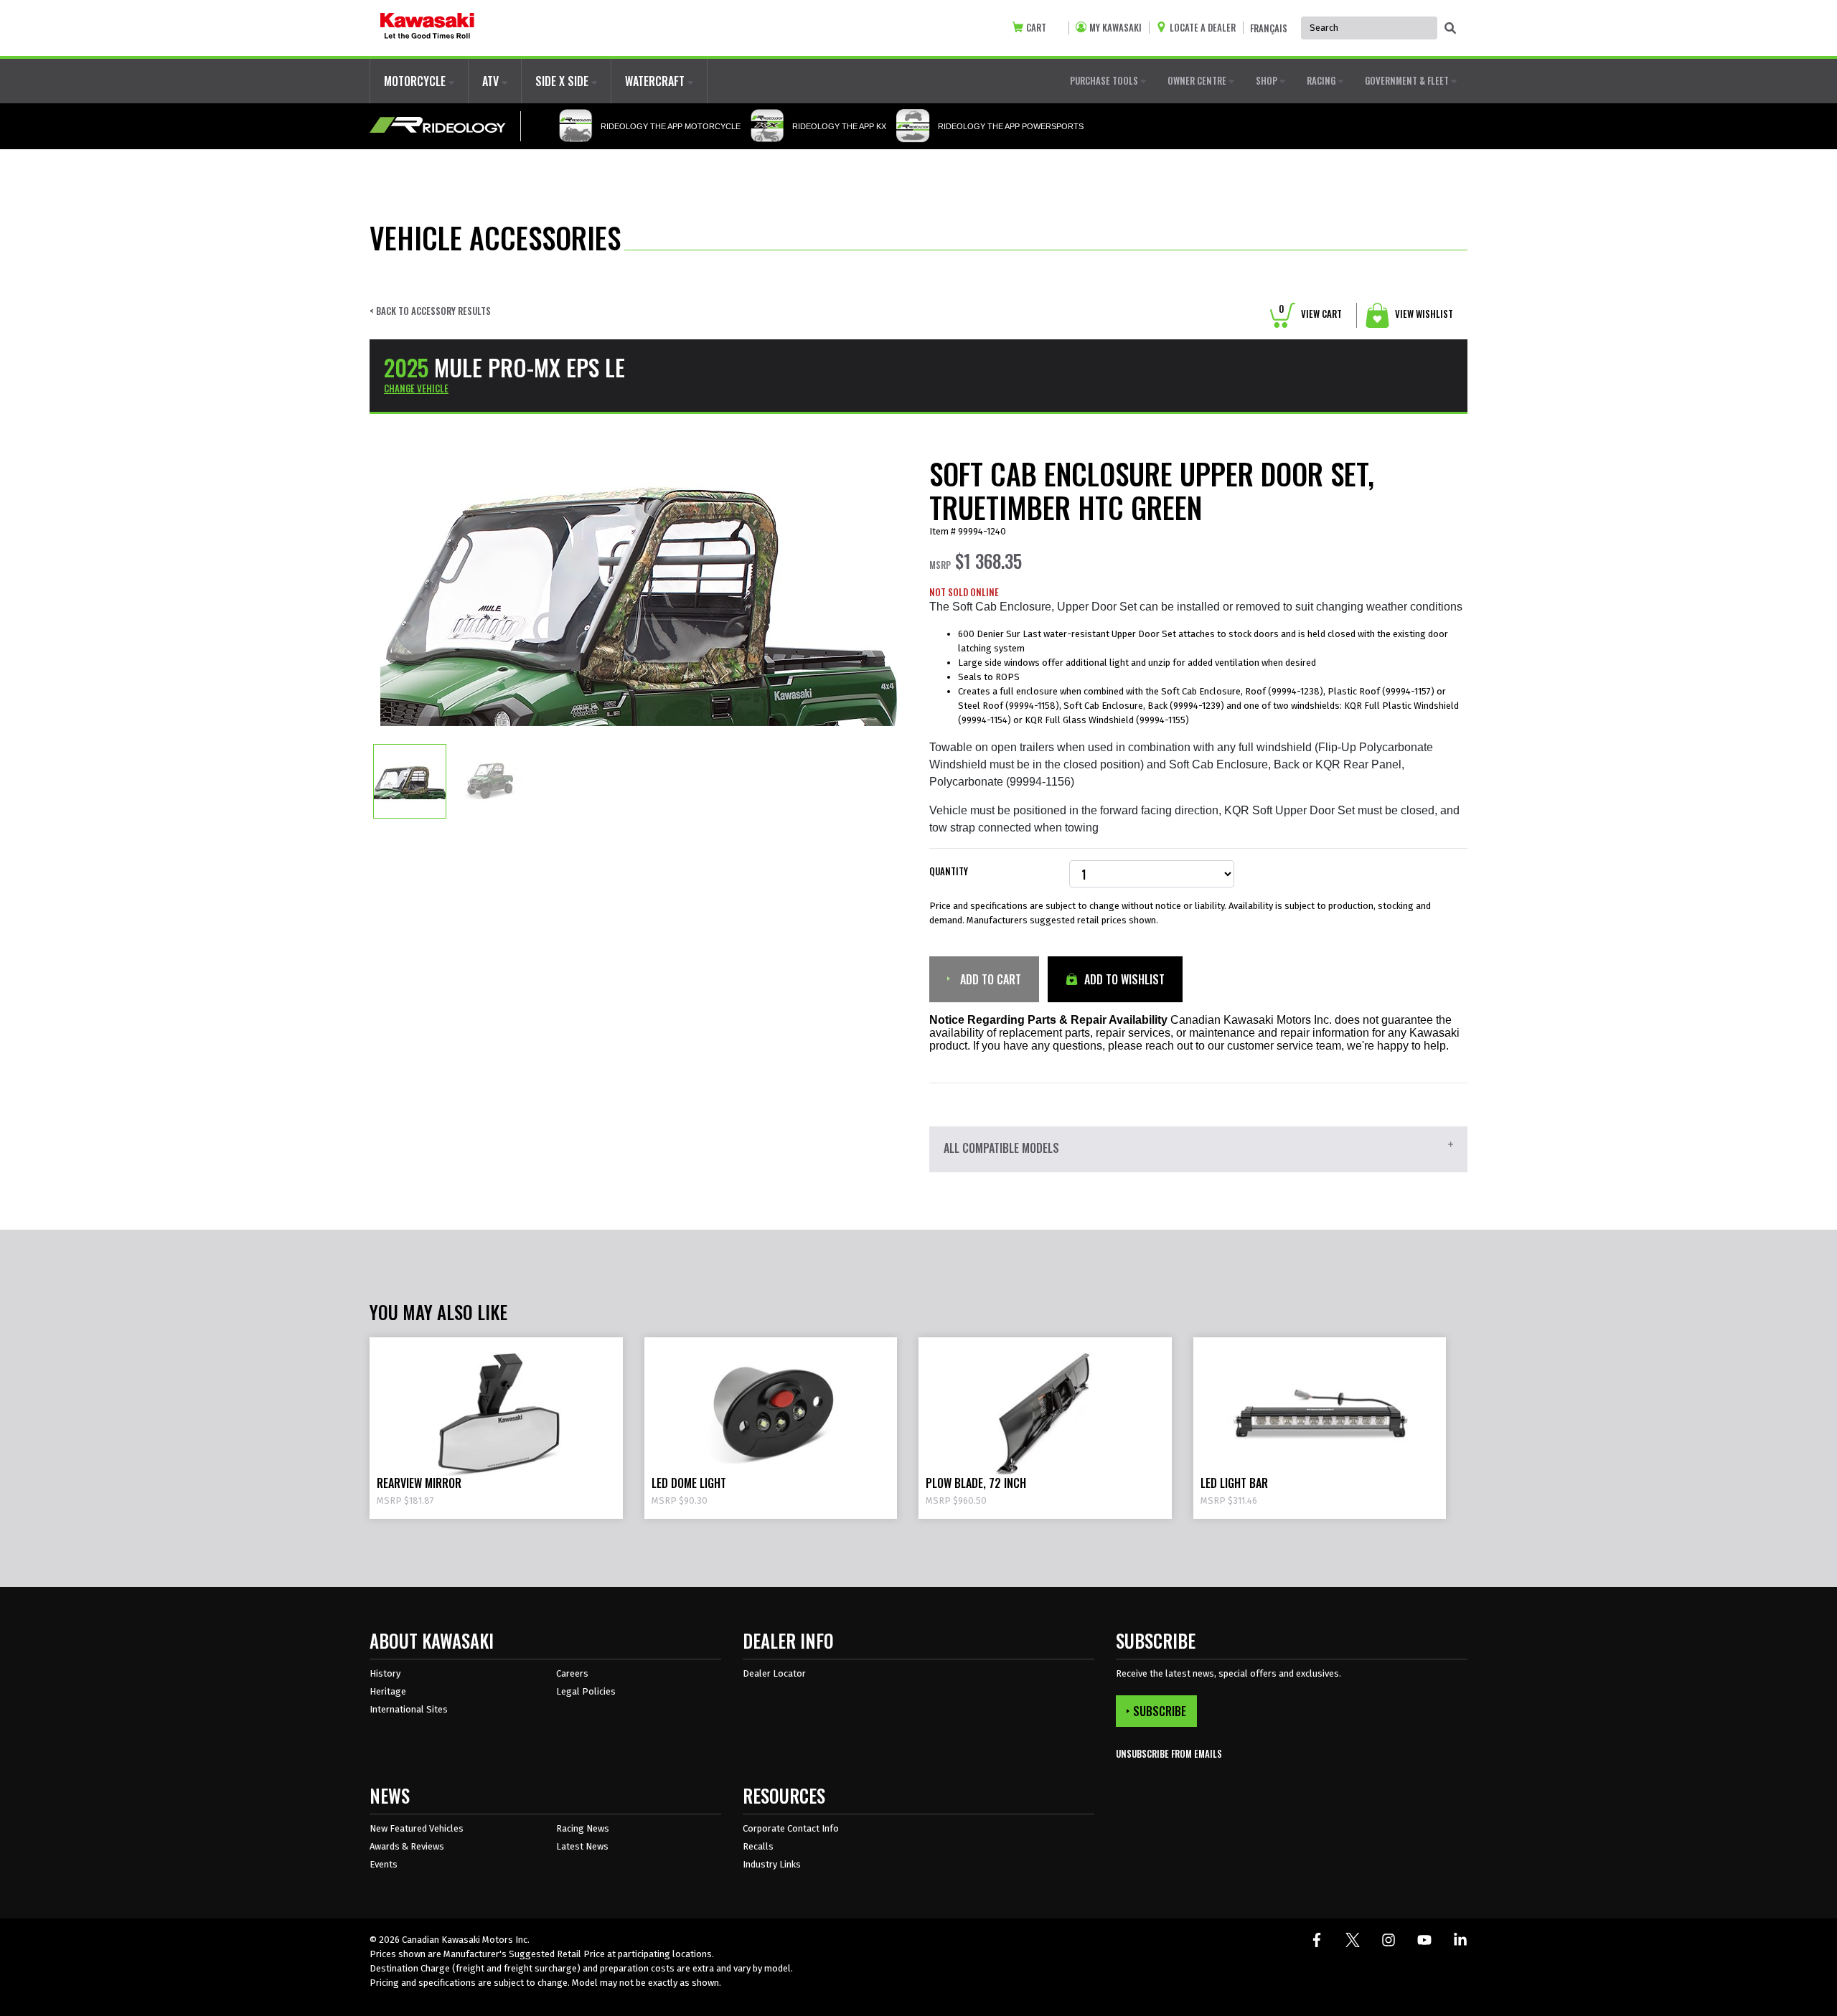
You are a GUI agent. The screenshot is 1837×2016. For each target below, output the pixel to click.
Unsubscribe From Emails (1169, 1754)
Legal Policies (586, 1691)
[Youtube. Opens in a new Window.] (1424, 1940)
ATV (492, 81)
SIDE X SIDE (563, 81)
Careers (572, 1673)
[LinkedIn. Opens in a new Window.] (1460, 1940)
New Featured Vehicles (417, 1828)
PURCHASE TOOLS (1105, 80)
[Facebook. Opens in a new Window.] (1317, 1940)
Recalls (758, 1846)
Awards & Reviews (407, 1846)
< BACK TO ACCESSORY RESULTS (430, 311)
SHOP (1268, 80)
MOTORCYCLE (416, 81)
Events (384, 1864)
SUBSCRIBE (1160, 1711)
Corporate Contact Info (791, 1828)
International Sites (409, 1709)
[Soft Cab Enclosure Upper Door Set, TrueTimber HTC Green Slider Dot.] (410, 781)
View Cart (1310, 314)
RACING (1322, 80)
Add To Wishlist (1123, 979)
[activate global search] (1450, 29)
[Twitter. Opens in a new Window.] (1353, 1940)
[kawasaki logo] (427, 28)
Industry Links (772, 1864)
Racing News (583, 1828)
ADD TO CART (989, 979)
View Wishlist (1423, 314)
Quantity (949, 871)
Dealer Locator (774, 1673)
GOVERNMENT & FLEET (1408, 80)
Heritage (388, 1691)
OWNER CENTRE (1198, 80)
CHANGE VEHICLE (416, 388)
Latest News (582, 1846)
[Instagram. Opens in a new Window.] (1389, 1940)
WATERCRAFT (656, 81)
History (385, 1673)
